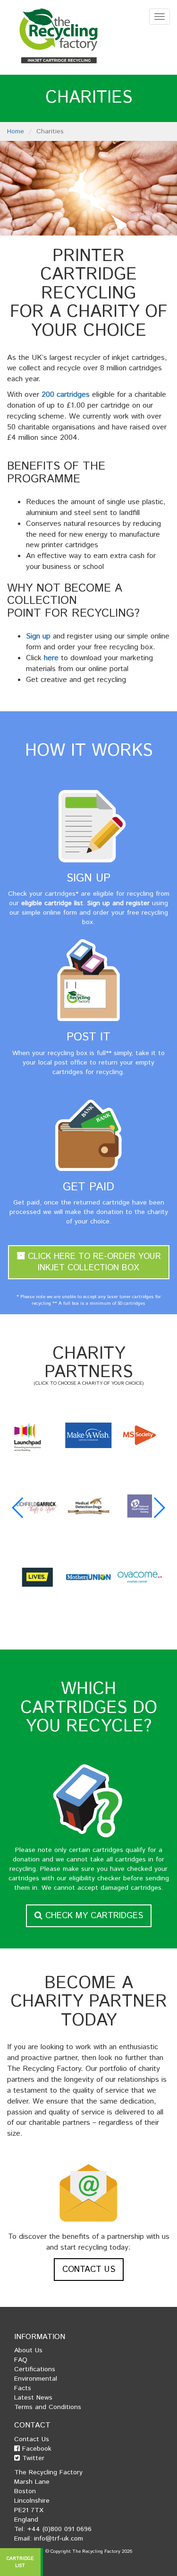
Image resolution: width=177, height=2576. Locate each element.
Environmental (36, 2379)
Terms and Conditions (48, 2407)
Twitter (32, 2458)
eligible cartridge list (52, 903)
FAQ (21, 2360)
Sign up (38, 636)
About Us (28, 2350)
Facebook (36, 2449)
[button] (18, 1508)
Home (16, 131)
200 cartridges (66, 395)
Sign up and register (118, 903)
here (51, 658)
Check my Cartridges (93, 1916)
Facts (23, 2388)
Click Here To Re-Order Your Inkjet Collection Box (93, 1262)
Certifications (35, 2369)
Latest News (33, 2398)
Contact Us (89, 2270)
